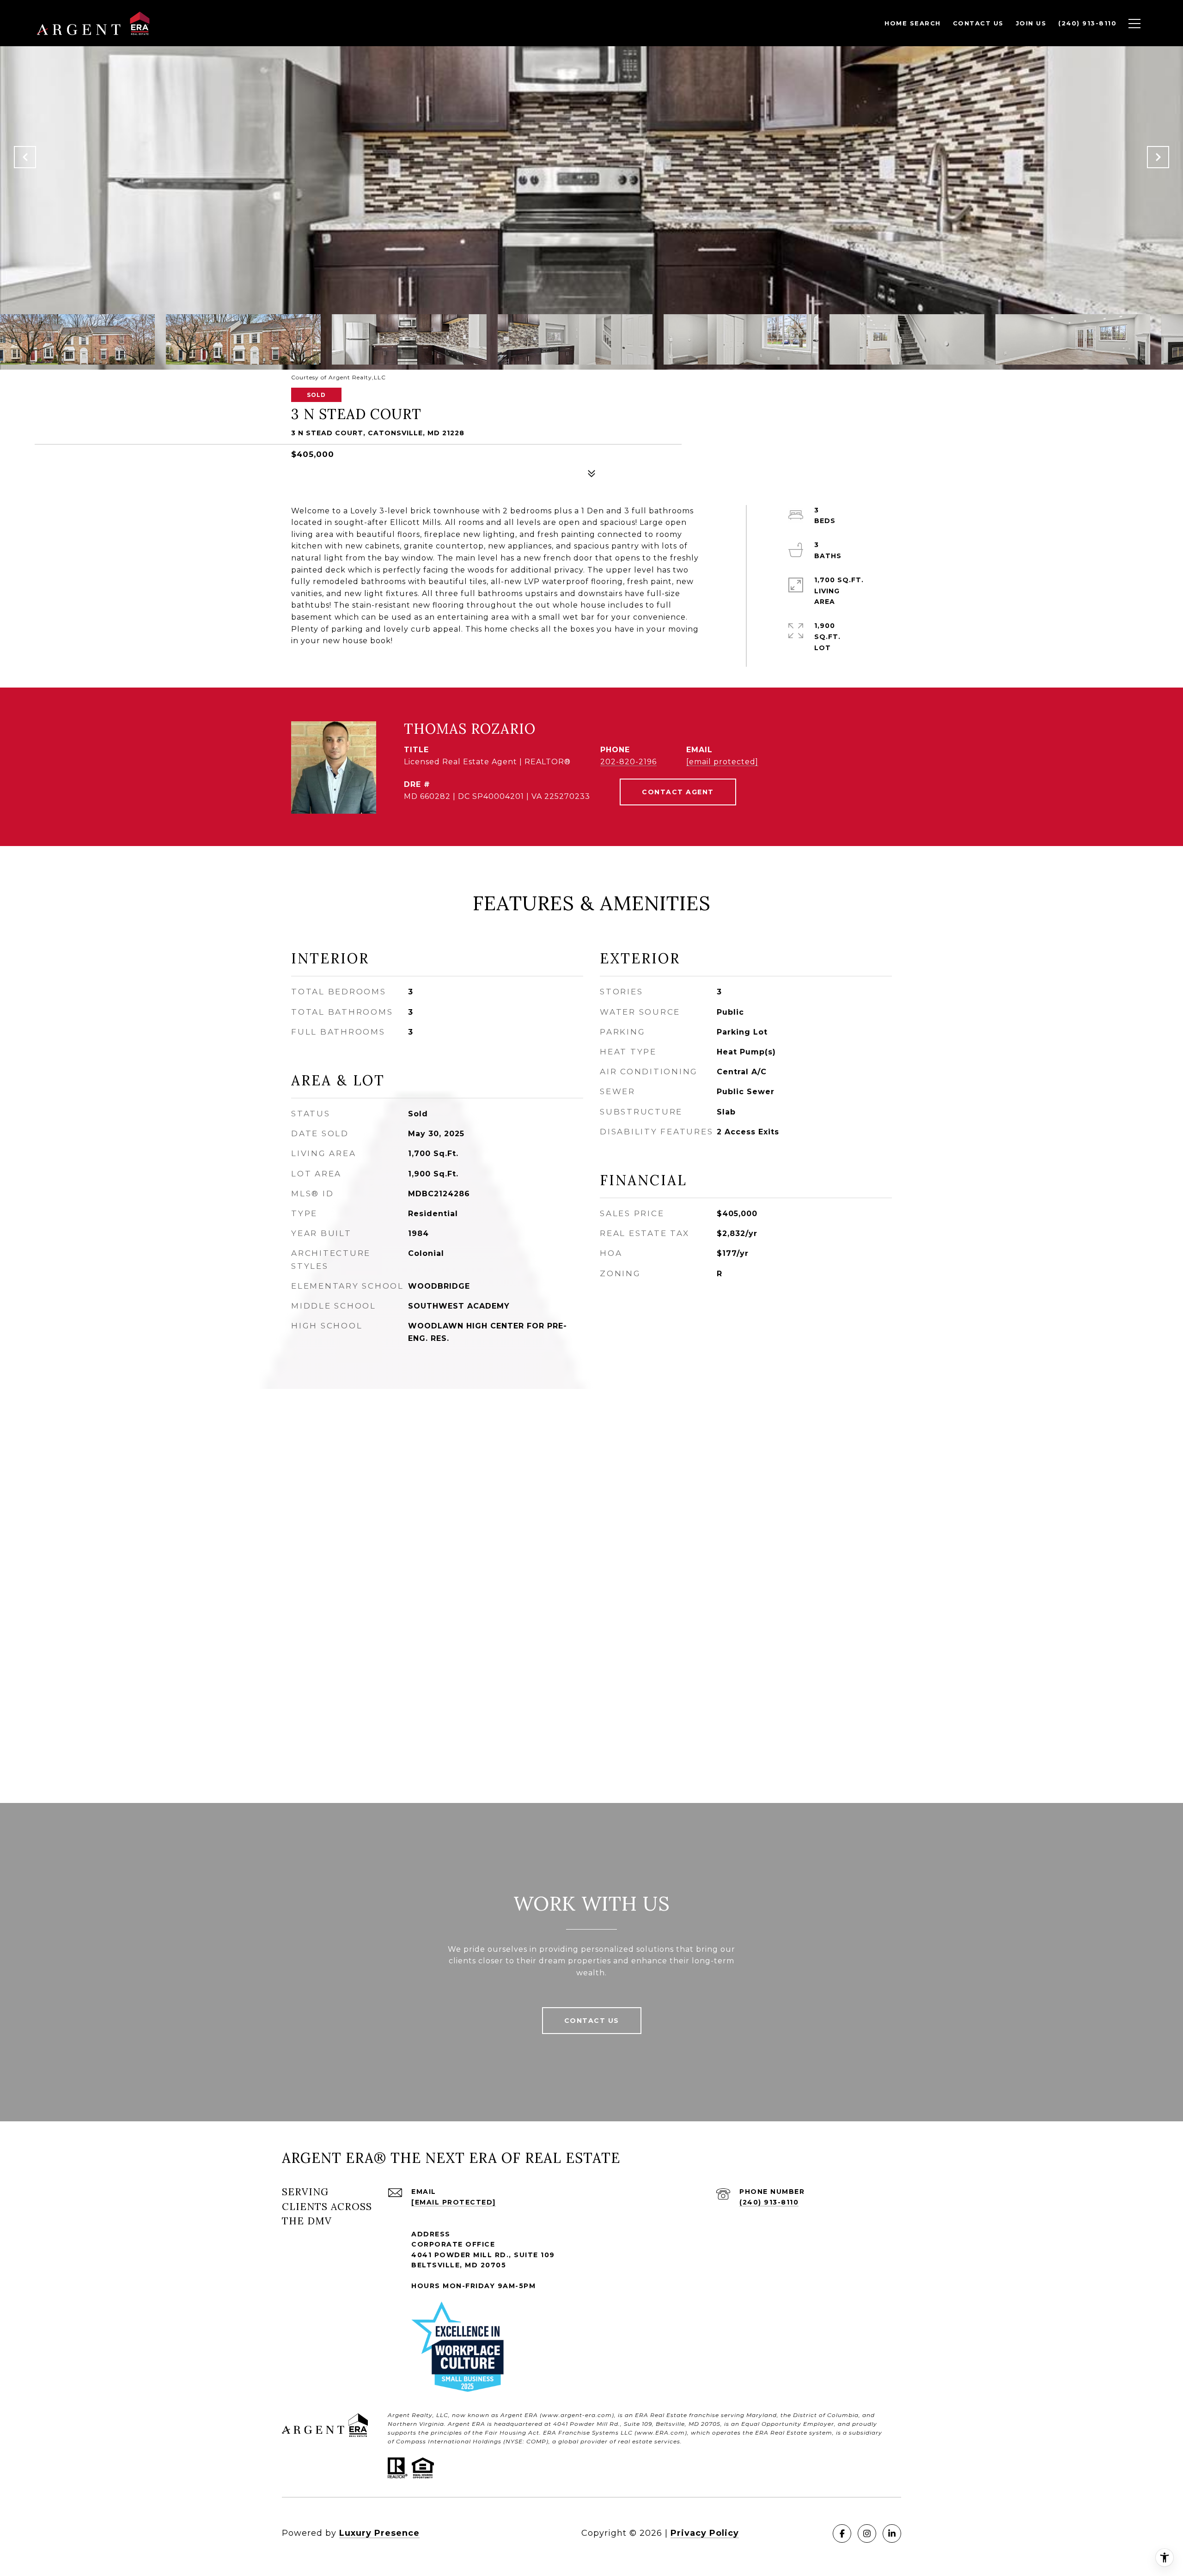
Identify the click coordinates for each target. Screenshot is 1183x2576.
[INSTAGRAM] (867, 2533)
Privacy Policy (705, 2533)
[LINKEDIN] (892, 2533)
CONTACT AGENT (678, 792)
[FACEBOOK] (842, 2533)
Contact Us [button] (592, 2021)
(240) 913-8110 (769, 2202)
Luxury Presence (379, 2533)
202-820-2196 (628, 762)
